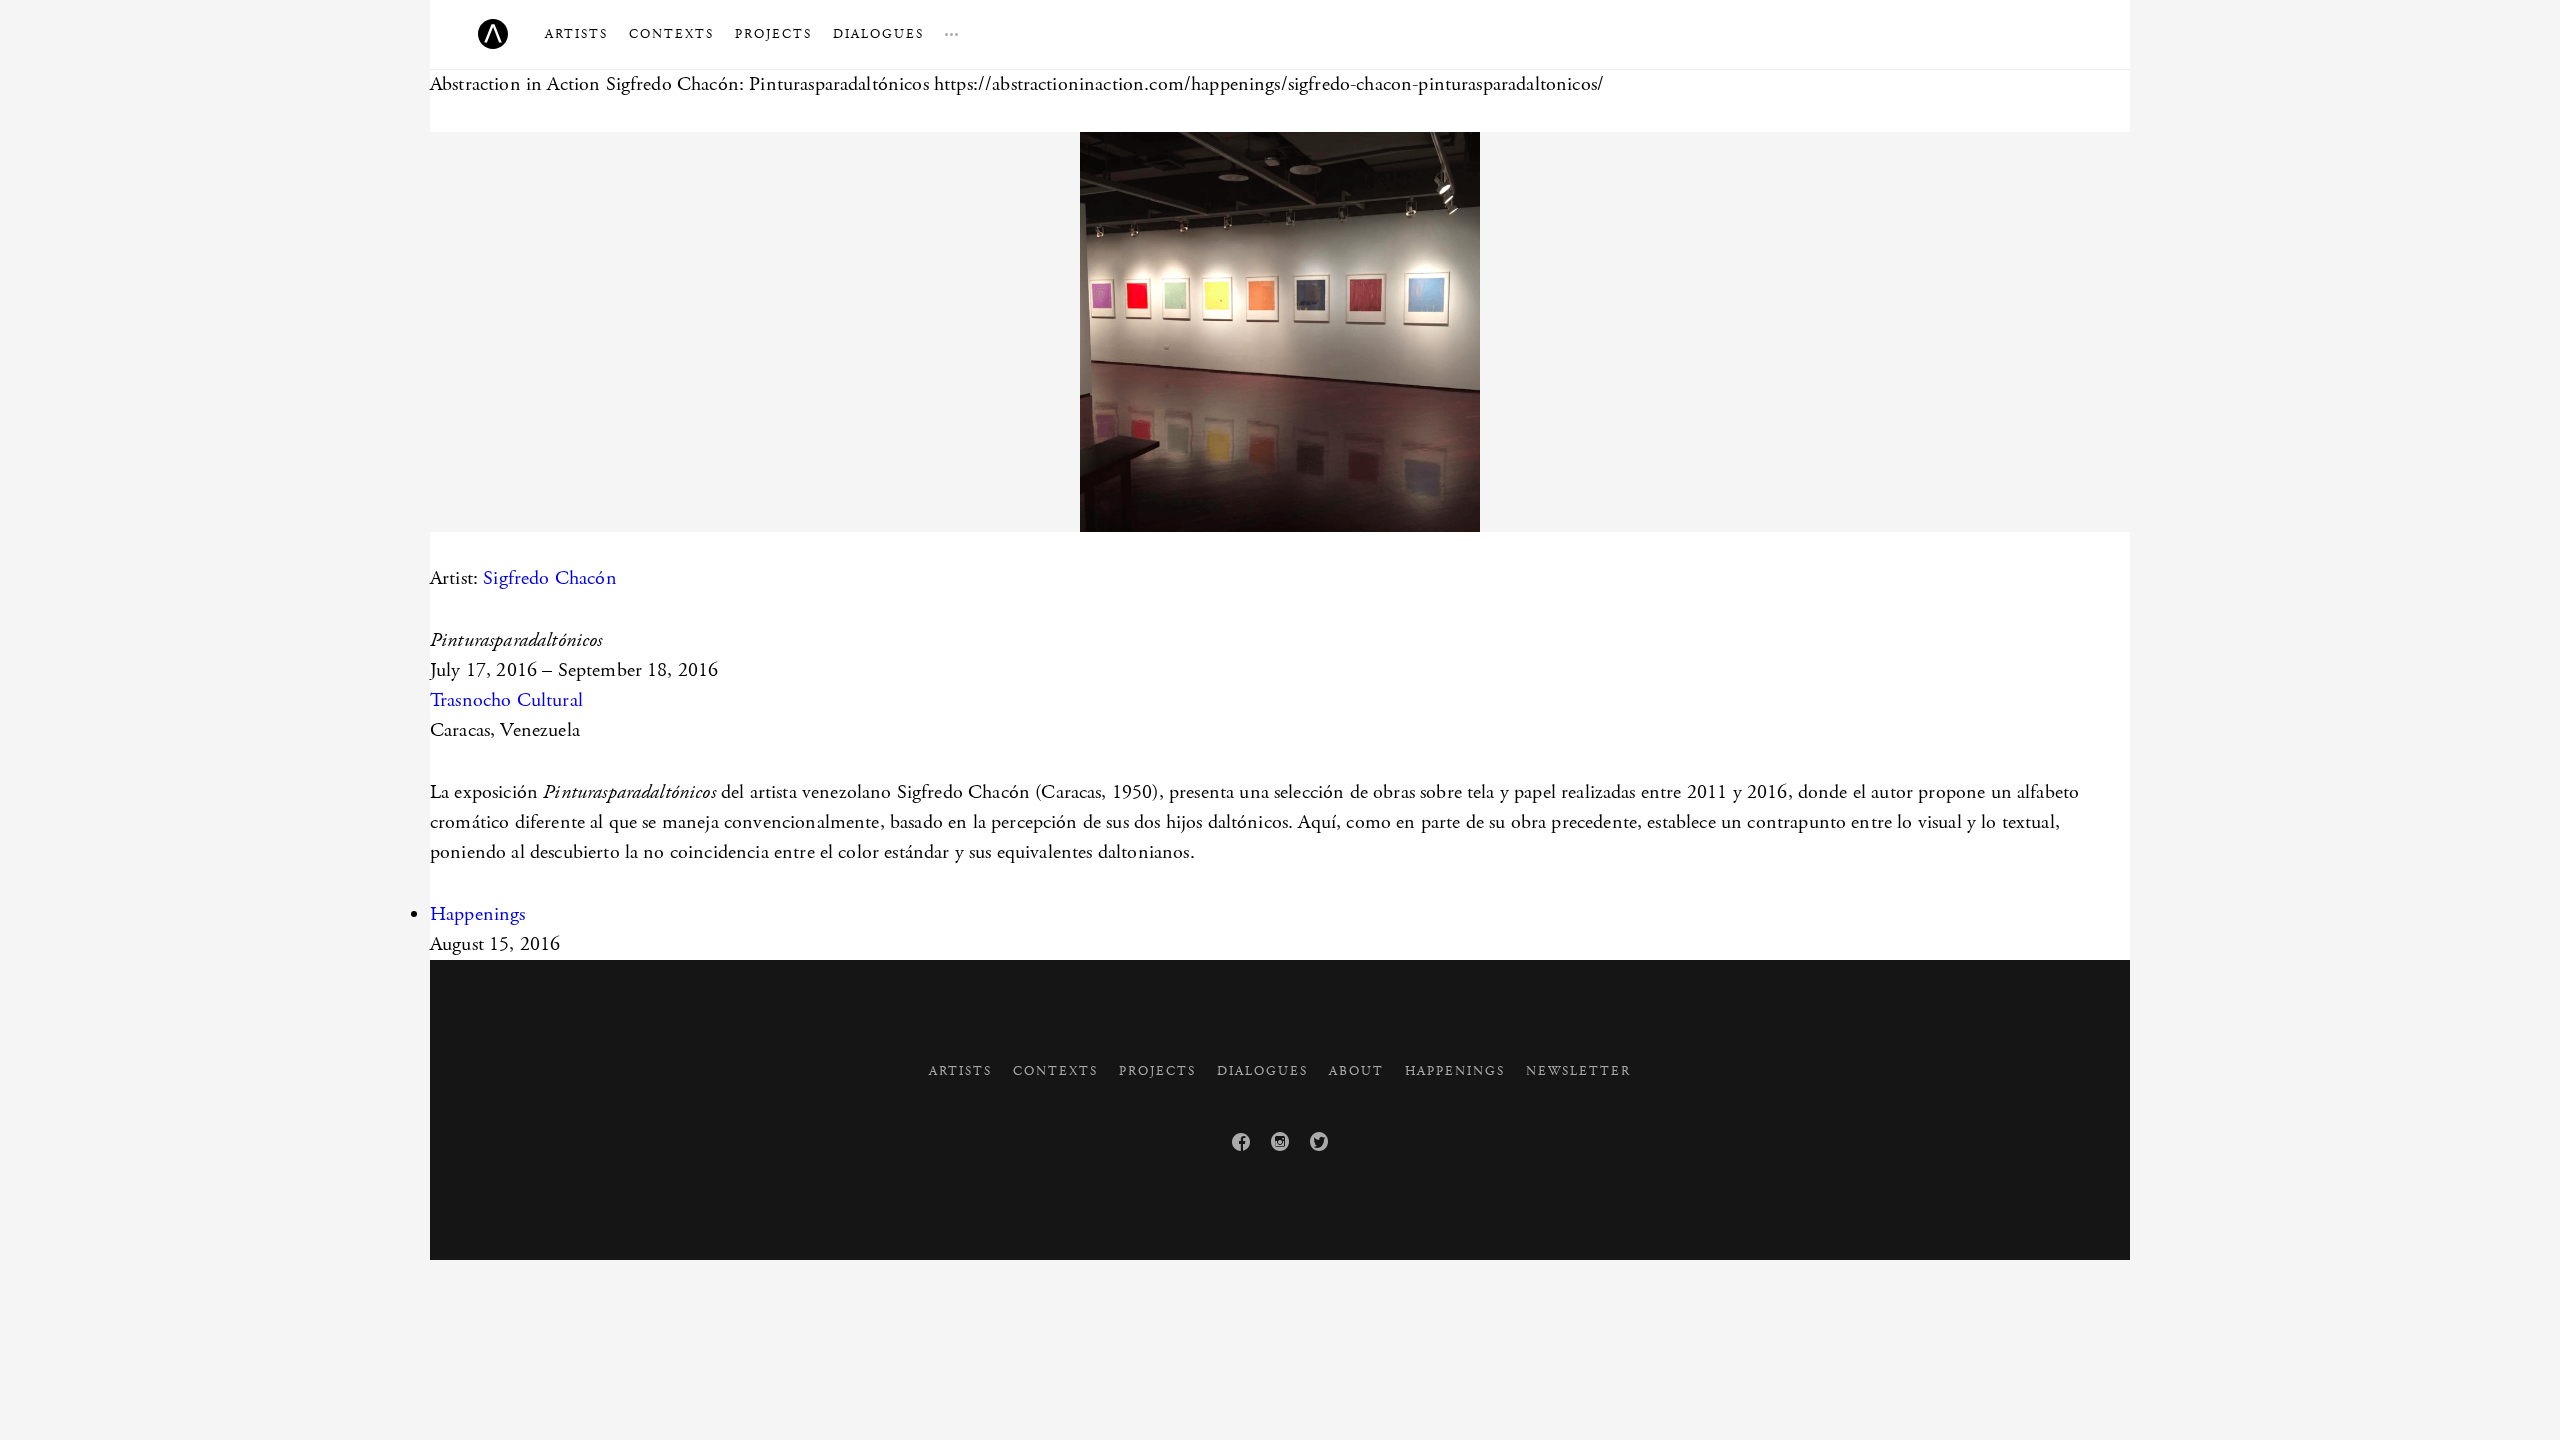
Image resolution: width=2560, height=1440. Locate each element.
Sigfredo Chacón (549, 578)
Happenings (478, 914)
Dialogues (878, 34)
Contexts (671, 34)
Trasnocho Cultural (506, 700)
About (1356, 1071)
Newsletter (1578, 1071)
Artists (576, 34)
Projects (773, 34)
